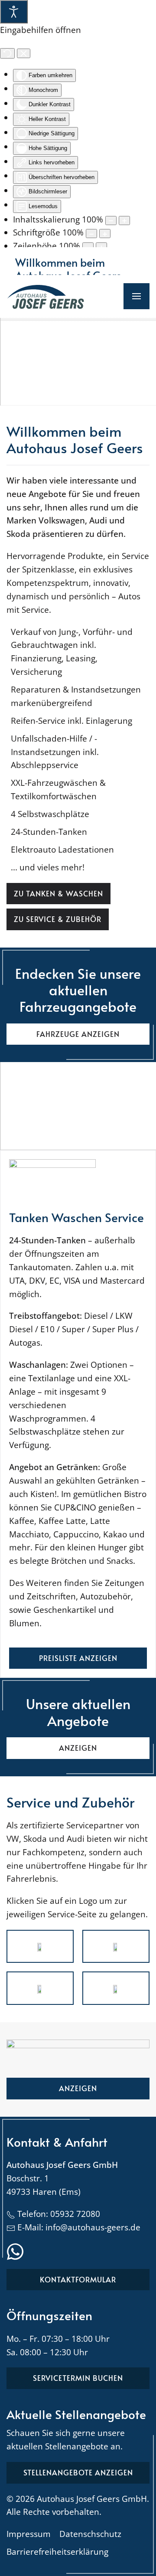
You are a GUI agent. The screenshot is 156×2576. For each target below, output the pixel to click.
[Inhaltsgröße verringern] (111, 221)
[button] (136, 296)
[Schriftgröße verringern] (91, 234)
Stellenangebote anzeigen (78, 2472)
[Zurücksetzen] (7, 53)
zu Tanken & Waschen (58, 893)
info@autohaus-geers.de (93, 2227)
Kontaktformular (78, 2279)
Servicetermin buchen (78, 2378)
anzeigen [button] (78, 1748)
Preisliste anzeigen (78, 1658)
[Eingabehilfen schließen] (24, 53)
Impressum (29, 2534)
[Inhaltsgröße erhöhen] (124, 221)
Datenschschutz (90, 2534)
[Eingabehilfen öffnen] (14, 12)
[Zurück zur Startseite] (45, 296)
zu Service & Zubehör (58, 919)
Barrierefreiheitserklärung (57, 2552)
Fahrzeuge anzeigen (78, 1034)
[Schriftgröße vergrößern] (105, 234)
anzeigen (78, 2088)
